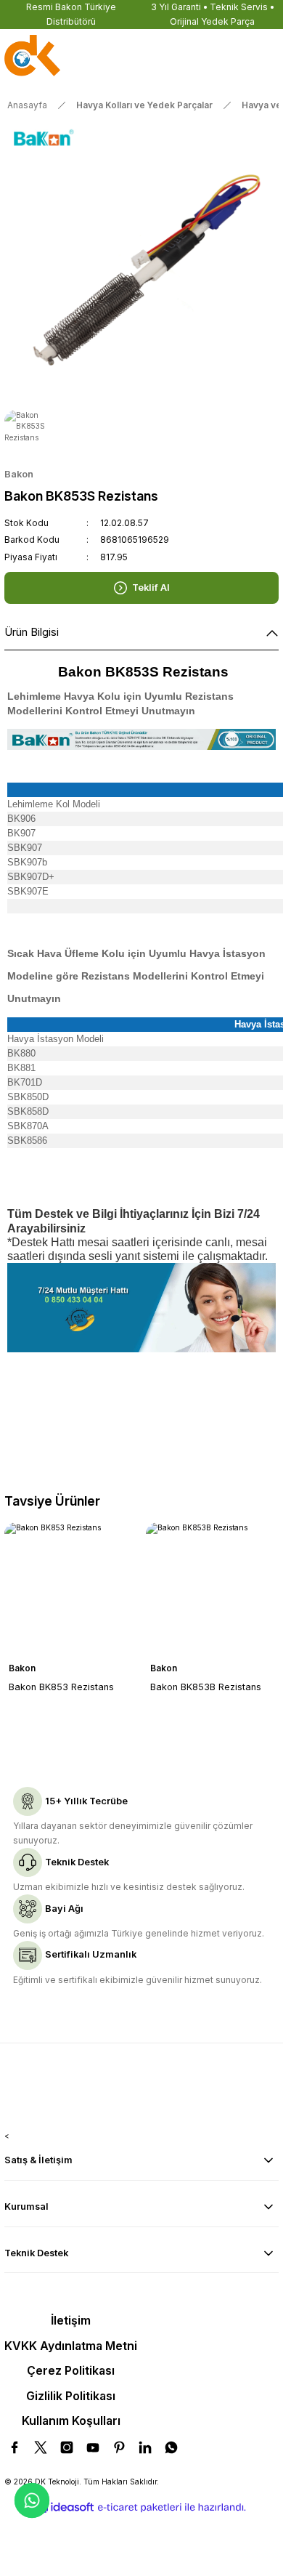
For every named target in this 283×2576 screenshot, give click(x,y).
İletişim (71, 2320)
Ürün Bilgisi (32, 632)
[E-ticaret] (140, 2507)
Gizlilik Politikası (71, 2396)
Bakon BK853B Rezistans (206, 1687)
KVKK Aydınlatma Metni (71, 2346)
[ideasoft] (65, 2508)
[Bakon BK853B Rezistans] (212, 1589)
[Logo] (32, 57)
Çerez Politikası (71, 2370)
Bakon (22, 1668)
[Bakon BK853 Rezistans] (71, 1589)
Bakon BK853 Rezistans (61, 1687)
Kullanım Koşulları (71, 2420)
